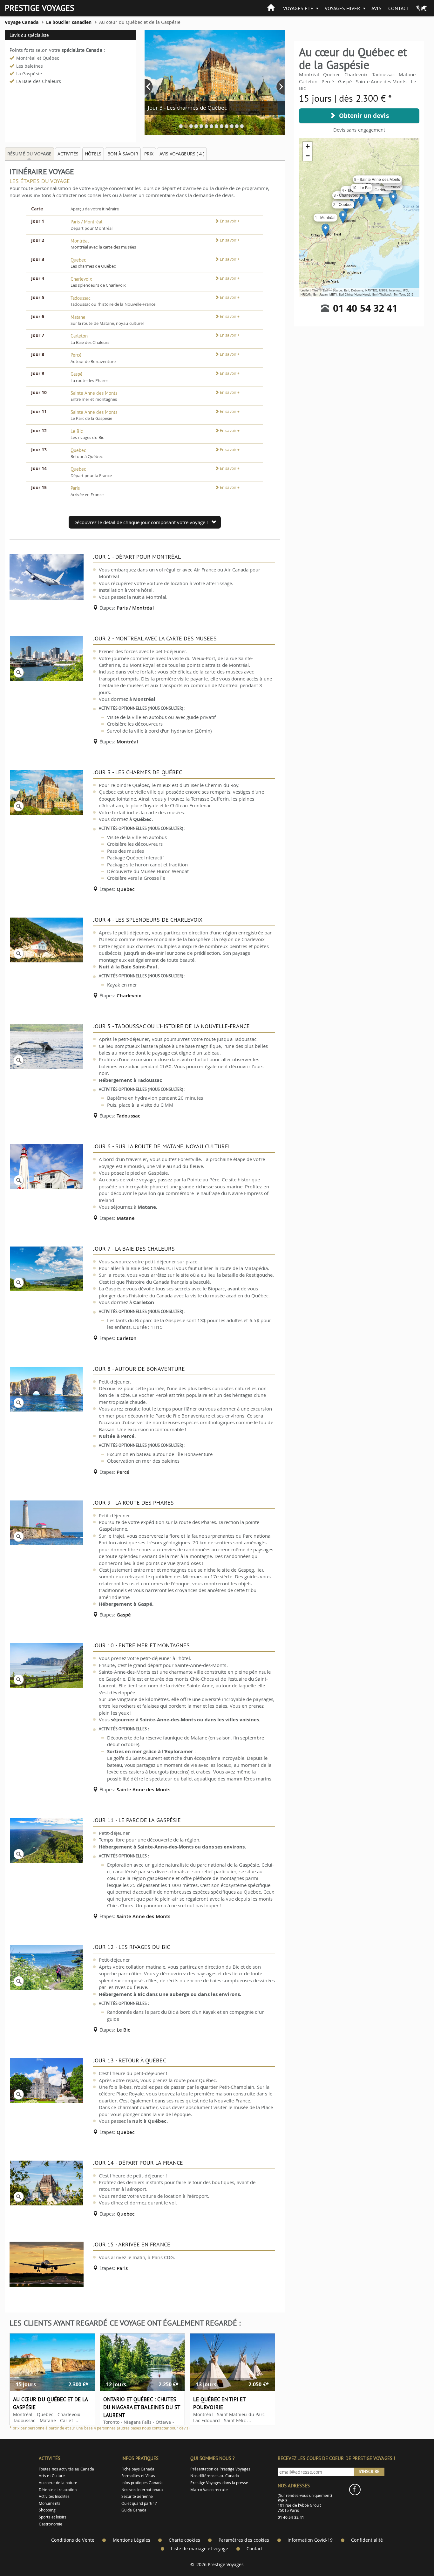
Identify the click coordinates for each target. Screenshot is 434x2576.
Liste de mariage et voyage (200, 2549)
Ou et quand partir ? (139, 2503)
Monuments (50, 2503)
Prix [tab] (149, 154)
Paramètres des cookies (244, 2540)
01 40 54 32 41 (365, 308)
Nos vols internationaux (142, 2490)
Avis (376, 8)
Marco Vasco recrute (209, 2490)
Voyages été (298, 8)
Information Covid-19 (310, 2540)
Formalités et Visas (138, 2476)
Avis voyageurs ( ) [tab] (182, 154)
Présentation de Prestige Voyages (220, 2469)
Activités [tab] (68, 154)
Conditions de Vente (73, 2540)
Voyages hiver (343, 8)
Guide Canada (134, 2510)
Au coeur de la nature (58, 2483)
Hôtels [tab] (93, 154)
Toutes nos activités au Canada (66, 2469)
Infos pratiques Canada (142, 2483)
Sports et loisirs (53, 2517)
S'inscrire (369, 2471)
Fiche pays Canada (138, 2469)
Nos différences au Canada (215, 2476)
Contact (399, 8)
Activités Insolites (54, 2496)
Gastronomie (51, 2524)
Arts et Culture (52, 2476)
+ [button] (308, 146)
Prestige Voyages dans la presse (219, 2483)
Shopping (47, 2510)
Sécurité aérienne (137, 2496)
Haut (411, 2556)
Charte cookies (184, 2540)
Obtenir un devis (362, 116)
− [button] (308, 156)
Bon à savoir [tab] (123, 154)
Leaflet (305, 290)
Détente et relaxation (58, 2490)
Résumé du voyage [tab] (29, 154)
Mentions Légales (132, 2540)
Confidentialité (367, 2540)
